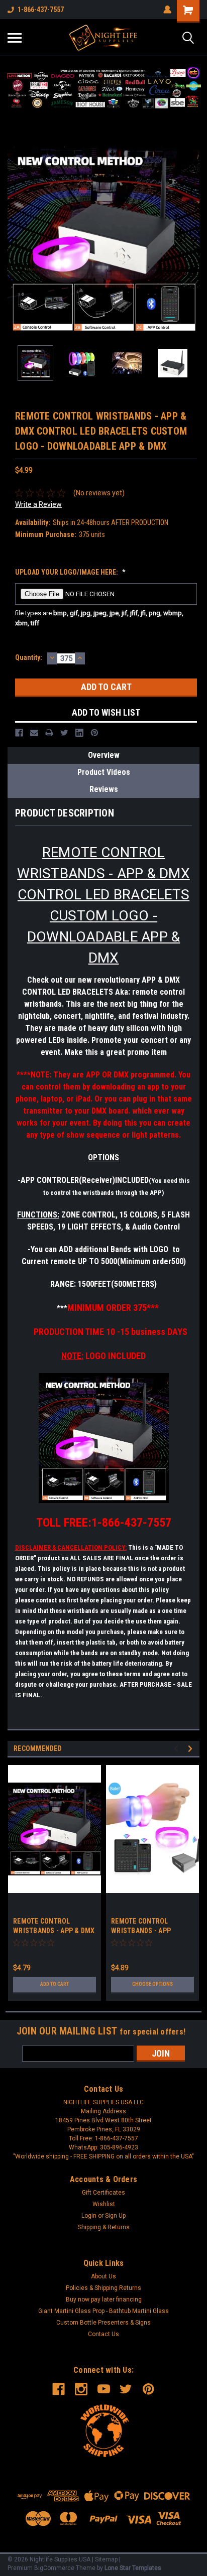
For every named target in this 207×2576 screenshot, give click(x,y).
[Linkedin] (79, 733)
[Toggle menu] (15, 38)
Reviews (104, 789)
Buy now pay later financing (104, 2299)
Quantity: (29, 657)
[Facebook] (19, 733)
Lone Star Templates (133, 2568)
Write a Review (38, 504)
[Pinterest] (94, 733)
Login (89, 2216)
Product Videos (104, 772)
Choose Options (152, 1984)
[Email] (34, 733)
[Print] (49, 733)
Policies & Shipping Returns (103, 2288)
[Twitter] (64, 733)
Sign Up (115, 2216)
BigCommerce (54, 2568)
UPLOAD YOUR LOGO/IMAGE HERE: (70, 572)
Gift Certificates (103, 2193)
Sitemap (106, 2559)
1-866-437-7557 (41, 10)
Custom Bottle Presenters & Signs (103, 2323)
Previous (15, 239)
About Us (103, 2276)
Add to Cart (55, 1984)
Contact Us (103, 2334)
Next (192, 239)
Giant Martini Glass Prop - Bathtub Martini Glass (103, 2311)
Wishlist (104, 2204)
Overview (104, 755)
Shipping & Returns (104, 2227)
